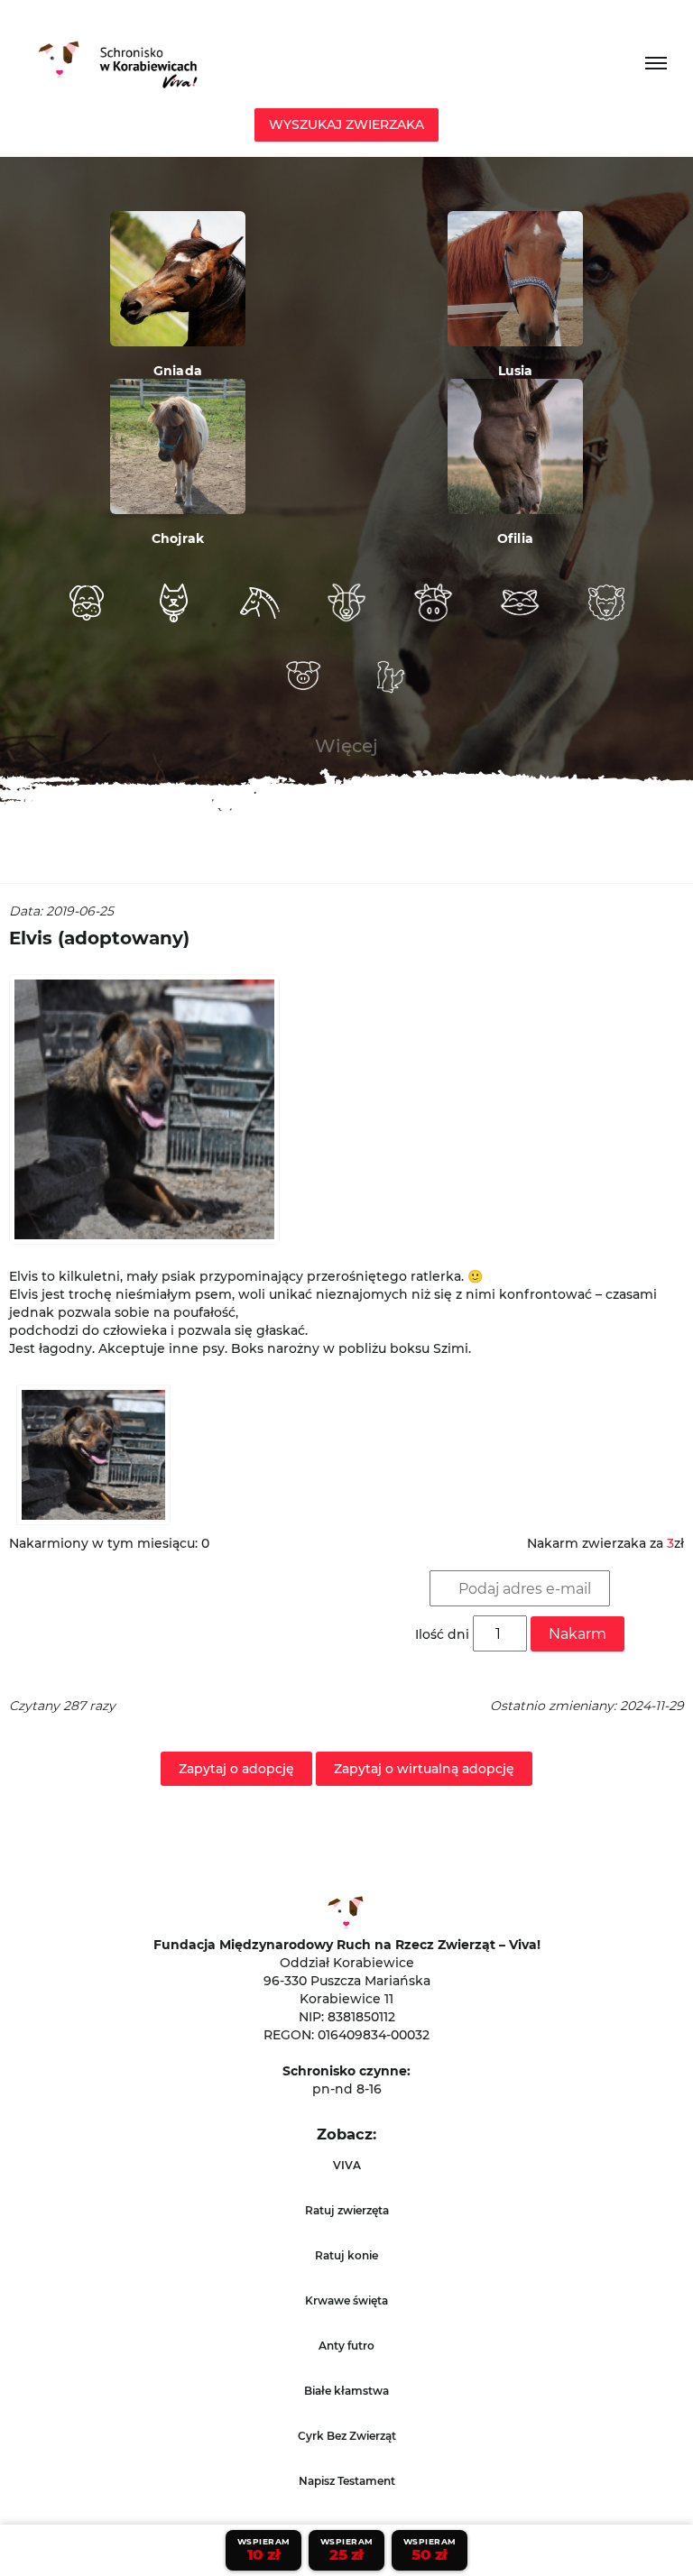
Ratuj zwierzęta (347, 2210)
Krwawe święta (346, 2300)
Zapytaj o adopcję (236, 1769)
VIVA (347, 2165)
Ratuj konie (346, 2255)
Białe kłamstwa (346, 2391)
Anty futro (346, 2346)
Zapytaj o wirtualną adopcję (424, 1769)
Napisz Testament (347, 2481)
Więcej (346, 746)
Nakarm (577, 1634)
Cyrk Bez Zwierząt (347, 2436)
